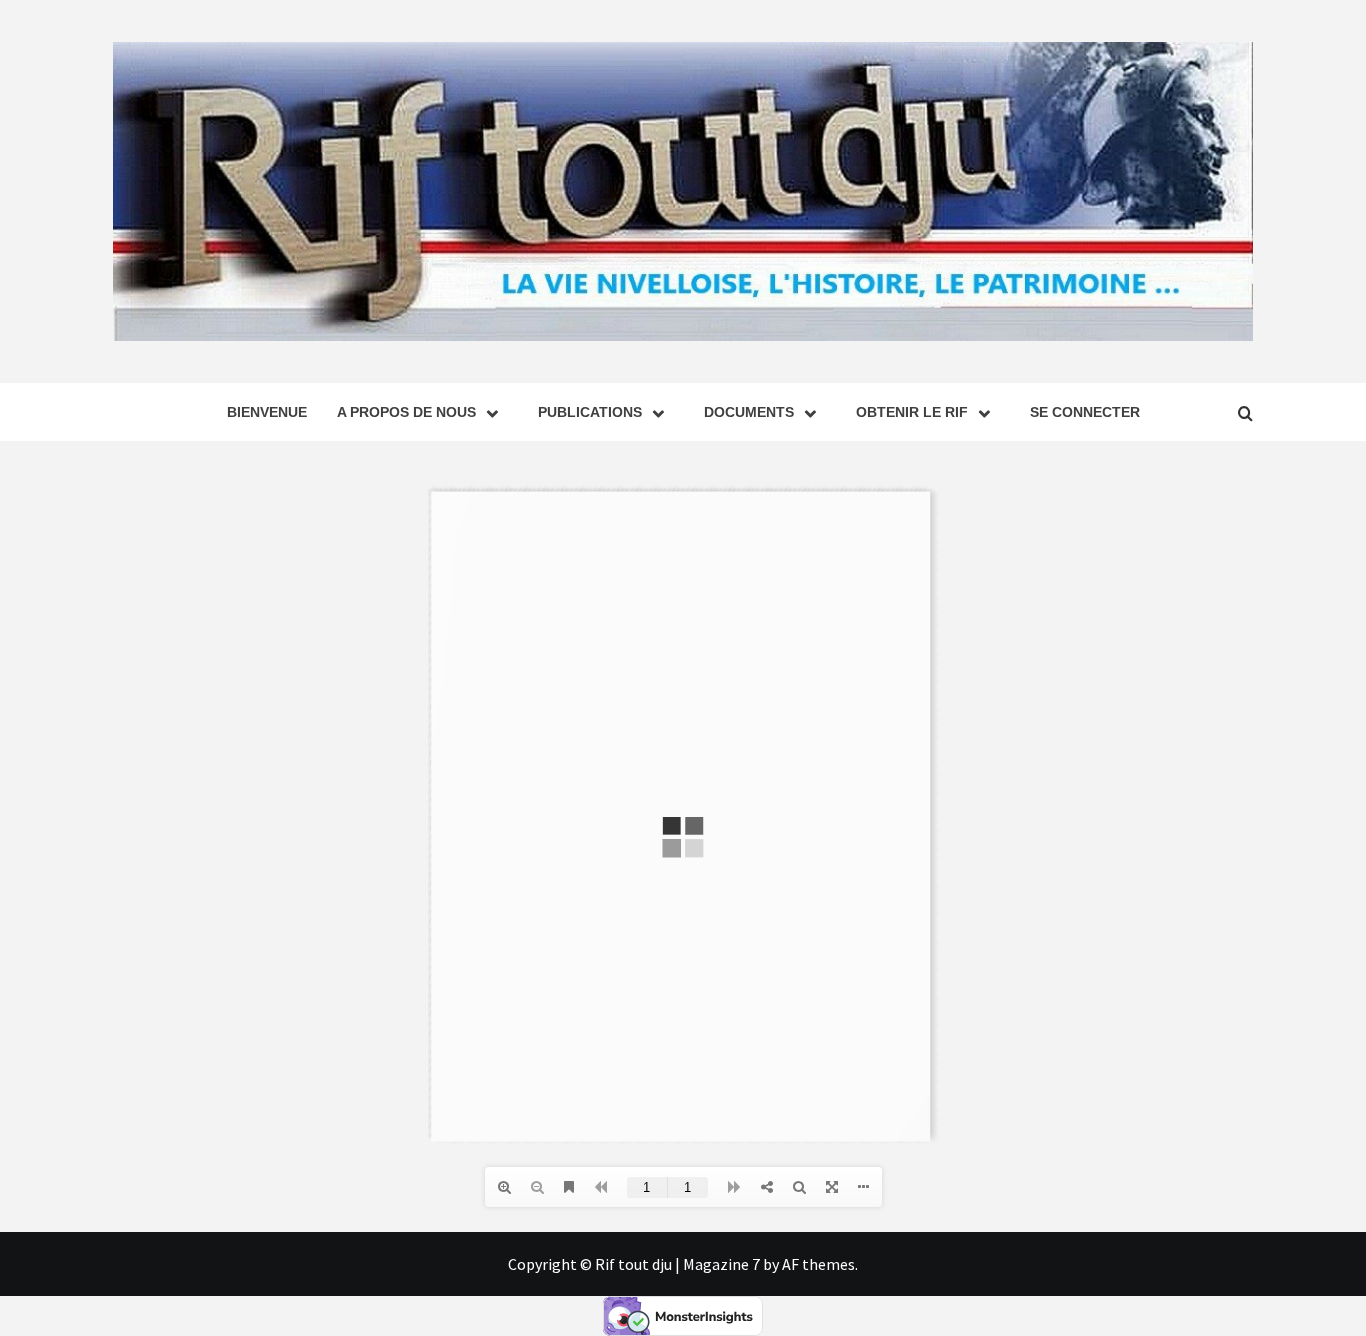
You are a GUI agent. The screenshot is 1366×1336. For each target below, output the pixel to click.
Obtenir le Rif (912, 412)
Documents (749, 412)
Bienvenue (267, 412)
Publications (590, 412)
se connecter (1085, 412)
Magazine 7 (721, 1264)
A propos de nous (406, 412)
